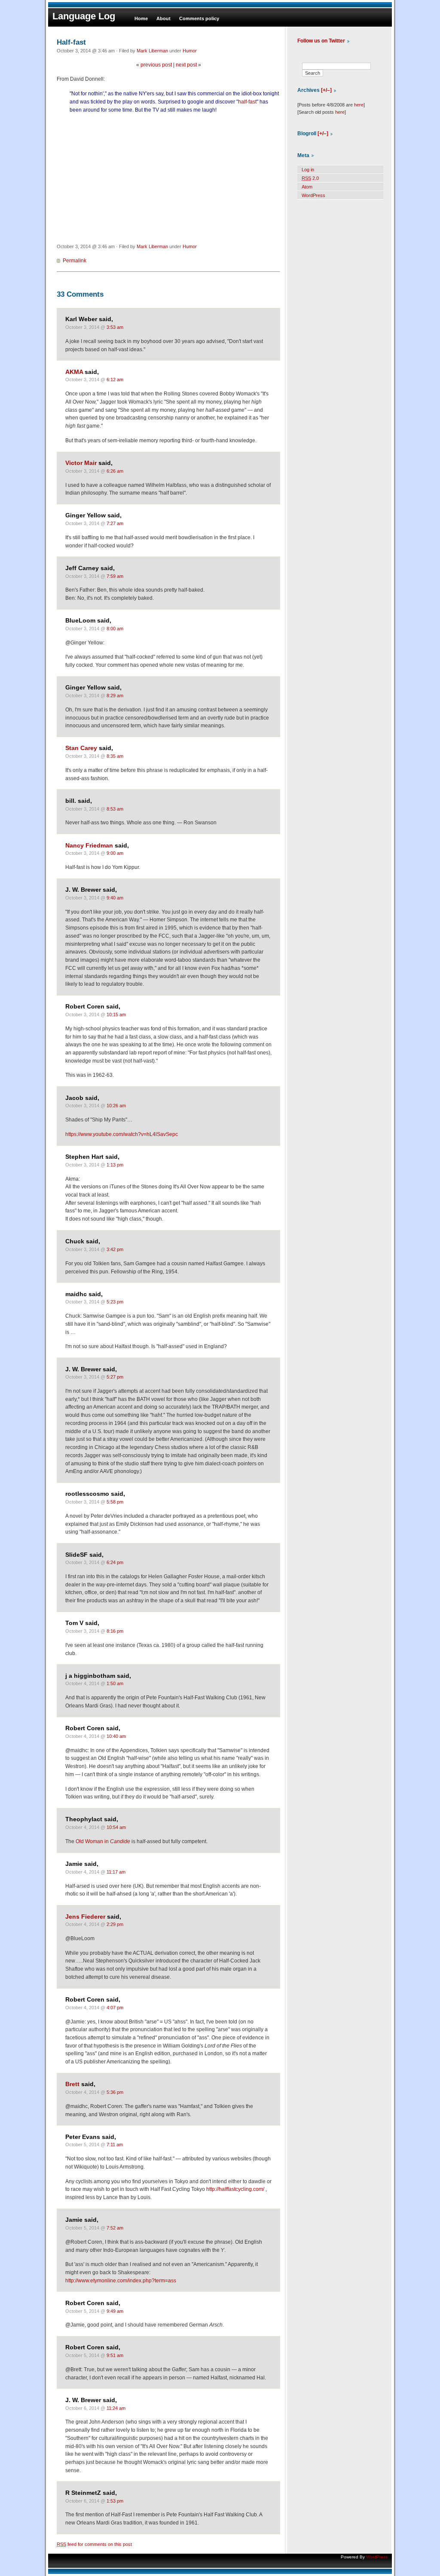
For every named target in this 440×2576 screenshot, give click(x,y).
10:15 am (116, 1015)
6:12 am (115, 380)
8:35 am (115, 756)
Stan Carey (81, 748)
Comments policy (199, 18)
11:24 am (116, 2408)
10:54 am (116, 1827)
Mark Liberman (152, 51)
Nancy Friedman (89, 846)
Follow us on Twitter (321, 41)
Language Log (84, 16)
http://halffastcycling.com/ (235, 2189)
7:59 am (115, 576)
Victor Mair (81, 463)
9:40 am (115, 898)
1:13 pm (115, 1165)
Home (141, 18)
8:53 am (115, 809)
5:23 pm (115, 1302)
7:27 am (115, 523)
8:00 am (115, 629)
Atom (307, 187)
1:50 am (115, 1683)
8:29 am (115, 696)
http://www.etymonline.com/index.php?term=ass (121, 2281)
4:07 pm (115, 2008)
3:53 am (115, 327)
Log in (308, 170)
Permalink (75, 261)
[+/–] (326, 90)
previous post (156, 65)
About (163, 18)
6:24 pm (115, 1562)
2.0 (310, 178)
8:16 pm (115, 1631)
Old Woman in (103, 1841)
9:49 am (115, 2311)
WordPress (313, 195)
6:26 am (115, 471)
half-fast (247, 102)
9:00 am (115, 853)
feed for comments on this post (94, 2544)
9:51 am (115, 2355)
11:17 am (116, 1872)
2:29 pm (115, 1924)
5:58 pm (115, 1502)
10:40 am (116, 1736)
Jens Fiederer (85, 1917)
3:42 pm (115, 1249)
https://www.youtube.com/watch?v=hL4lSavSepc (122, 1134)
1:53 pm (115, 2501)
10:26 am (116, 1106)
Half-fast (71, 42)
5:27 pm (115, 1377)
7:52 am (115, 2228)
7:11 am (115, 2145)
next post (186, 65)
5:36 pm (115, 2092)
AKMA (74, 372)
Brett (72, 2084)
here (359, 105)
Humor (190, 51)
